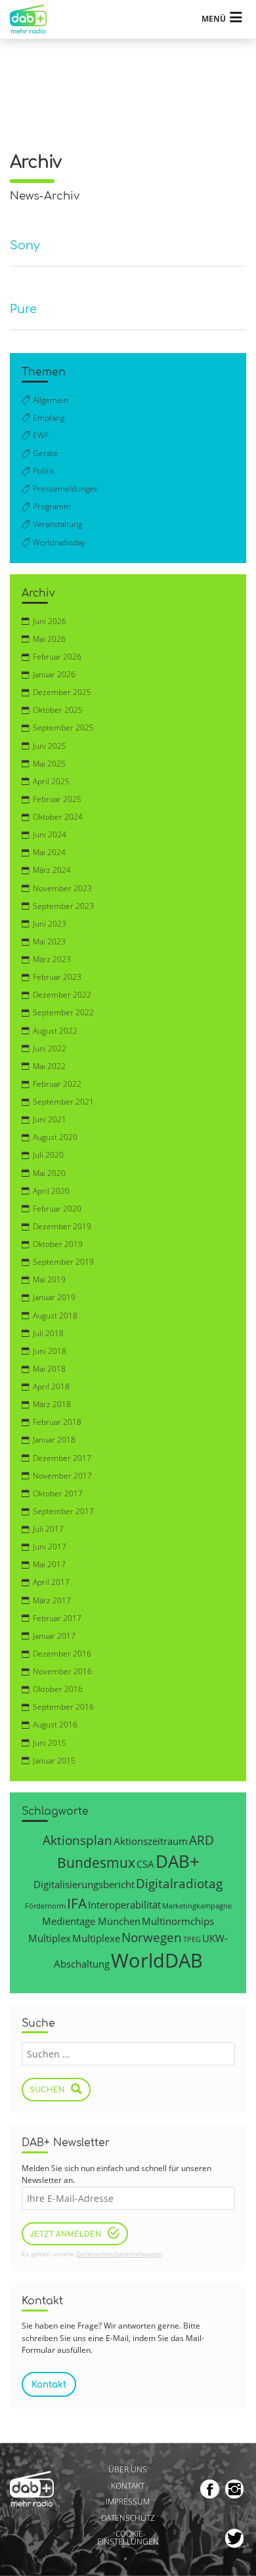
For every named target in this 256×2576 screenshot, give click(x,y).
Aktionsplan (77, 1840)
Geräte (45, 453)
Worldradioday (59, 542)
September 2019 (63, 1262)
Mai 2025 (49, 764)
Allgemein (51, 400)
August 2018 (55, 1316)
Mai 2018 (49, 1369)
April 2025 (51, 781)
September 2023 (63, 906)
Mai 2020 (49, 1173)
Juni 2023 (50, 924)
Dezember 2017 (62, 1458)
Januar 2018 (54, 1440)
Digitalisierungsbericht (84, 1884)
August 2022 (55, 1031)
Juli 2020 (48, 1155)
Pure (23, 309)
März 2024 (52, 870)
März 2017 (52, 1600)
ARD (202, 1840)
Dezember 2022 (62, 995)
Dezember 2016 (62, 1654)
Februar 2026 (57, 657)
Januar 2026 (54, 674)
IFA (77, 1903)
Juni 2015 (50, 1743)
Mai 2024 (49, 852)
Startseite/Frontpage (34, 19)
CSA (145, 1864)
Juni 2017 (50, 1547)
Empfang (49, 418)
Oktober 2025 (58, 710)
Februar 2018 (57, 1422)
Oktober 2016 (58, 1689)
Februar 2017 (57, 1618)
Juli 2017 (48, 1529)
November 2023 (62, 888)
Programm (52, 506)
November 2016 (62, 1671)
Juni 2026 (50, 621)
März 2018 (52, 1404)
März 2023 (52, 959)
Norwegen (152, 1937)
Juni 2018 (50, 1351)
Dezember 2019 (62, 1226)
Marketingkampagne (197, 1906)
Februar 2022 (57, 1084)
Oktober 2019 (58, 1244)
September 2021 (63, 1102)
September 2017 (63, 1511)
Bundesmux (96, 1862)
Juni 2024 (50, 834)
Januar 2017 (54, 1636)
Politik (44, 471)
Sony (25, 246)
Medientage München (91, 1921)
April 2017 (51, 1582)
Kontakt (128, 2486)
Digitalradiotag (179, 1883)
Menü (214, 19)
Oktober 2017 (58, 1493)
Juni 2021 (50, 1119)
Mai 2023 (49, 941)
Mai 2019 (49, 1279)
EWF (41, 435)
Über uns (128, 2469)
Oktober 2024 (58, 817)
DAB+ (178, 1861)
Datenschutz (128, 2518)
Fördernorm (45, 1906)
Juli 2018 (48, 1333)
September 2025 (63, 728)
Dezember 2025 (62, 692)
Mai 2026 (49, 639)
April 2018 (51, 1386)
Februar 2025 (57, 799)
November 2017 (62, 1476)
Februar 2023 (57, 977)
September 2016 (63, 1707)
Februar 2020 (57, 1209)
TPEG (192, 1939)
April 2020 (51, 1191)
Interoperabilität (124, 1905)
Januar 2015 (54, 1761)
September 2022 (63, 1012)
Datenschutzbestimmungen (119, 2254)
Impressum (128, 2502)
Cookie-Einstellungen (128, 2538)
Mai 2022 (49, 1066)
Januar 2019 (54, 1297)
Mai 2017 (49, 1564)
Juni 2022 (50, 1048)
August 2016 (55, 1724)
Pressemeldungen (66, 489)
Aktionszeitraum (151, 1841)
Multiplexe (96, 1938)
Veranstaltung (57, 524)
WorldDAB (157, 1960)
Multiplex (50, 1938)
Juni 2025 (50, 746)
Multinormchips (178, 1921)
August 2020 (55, 1137)
